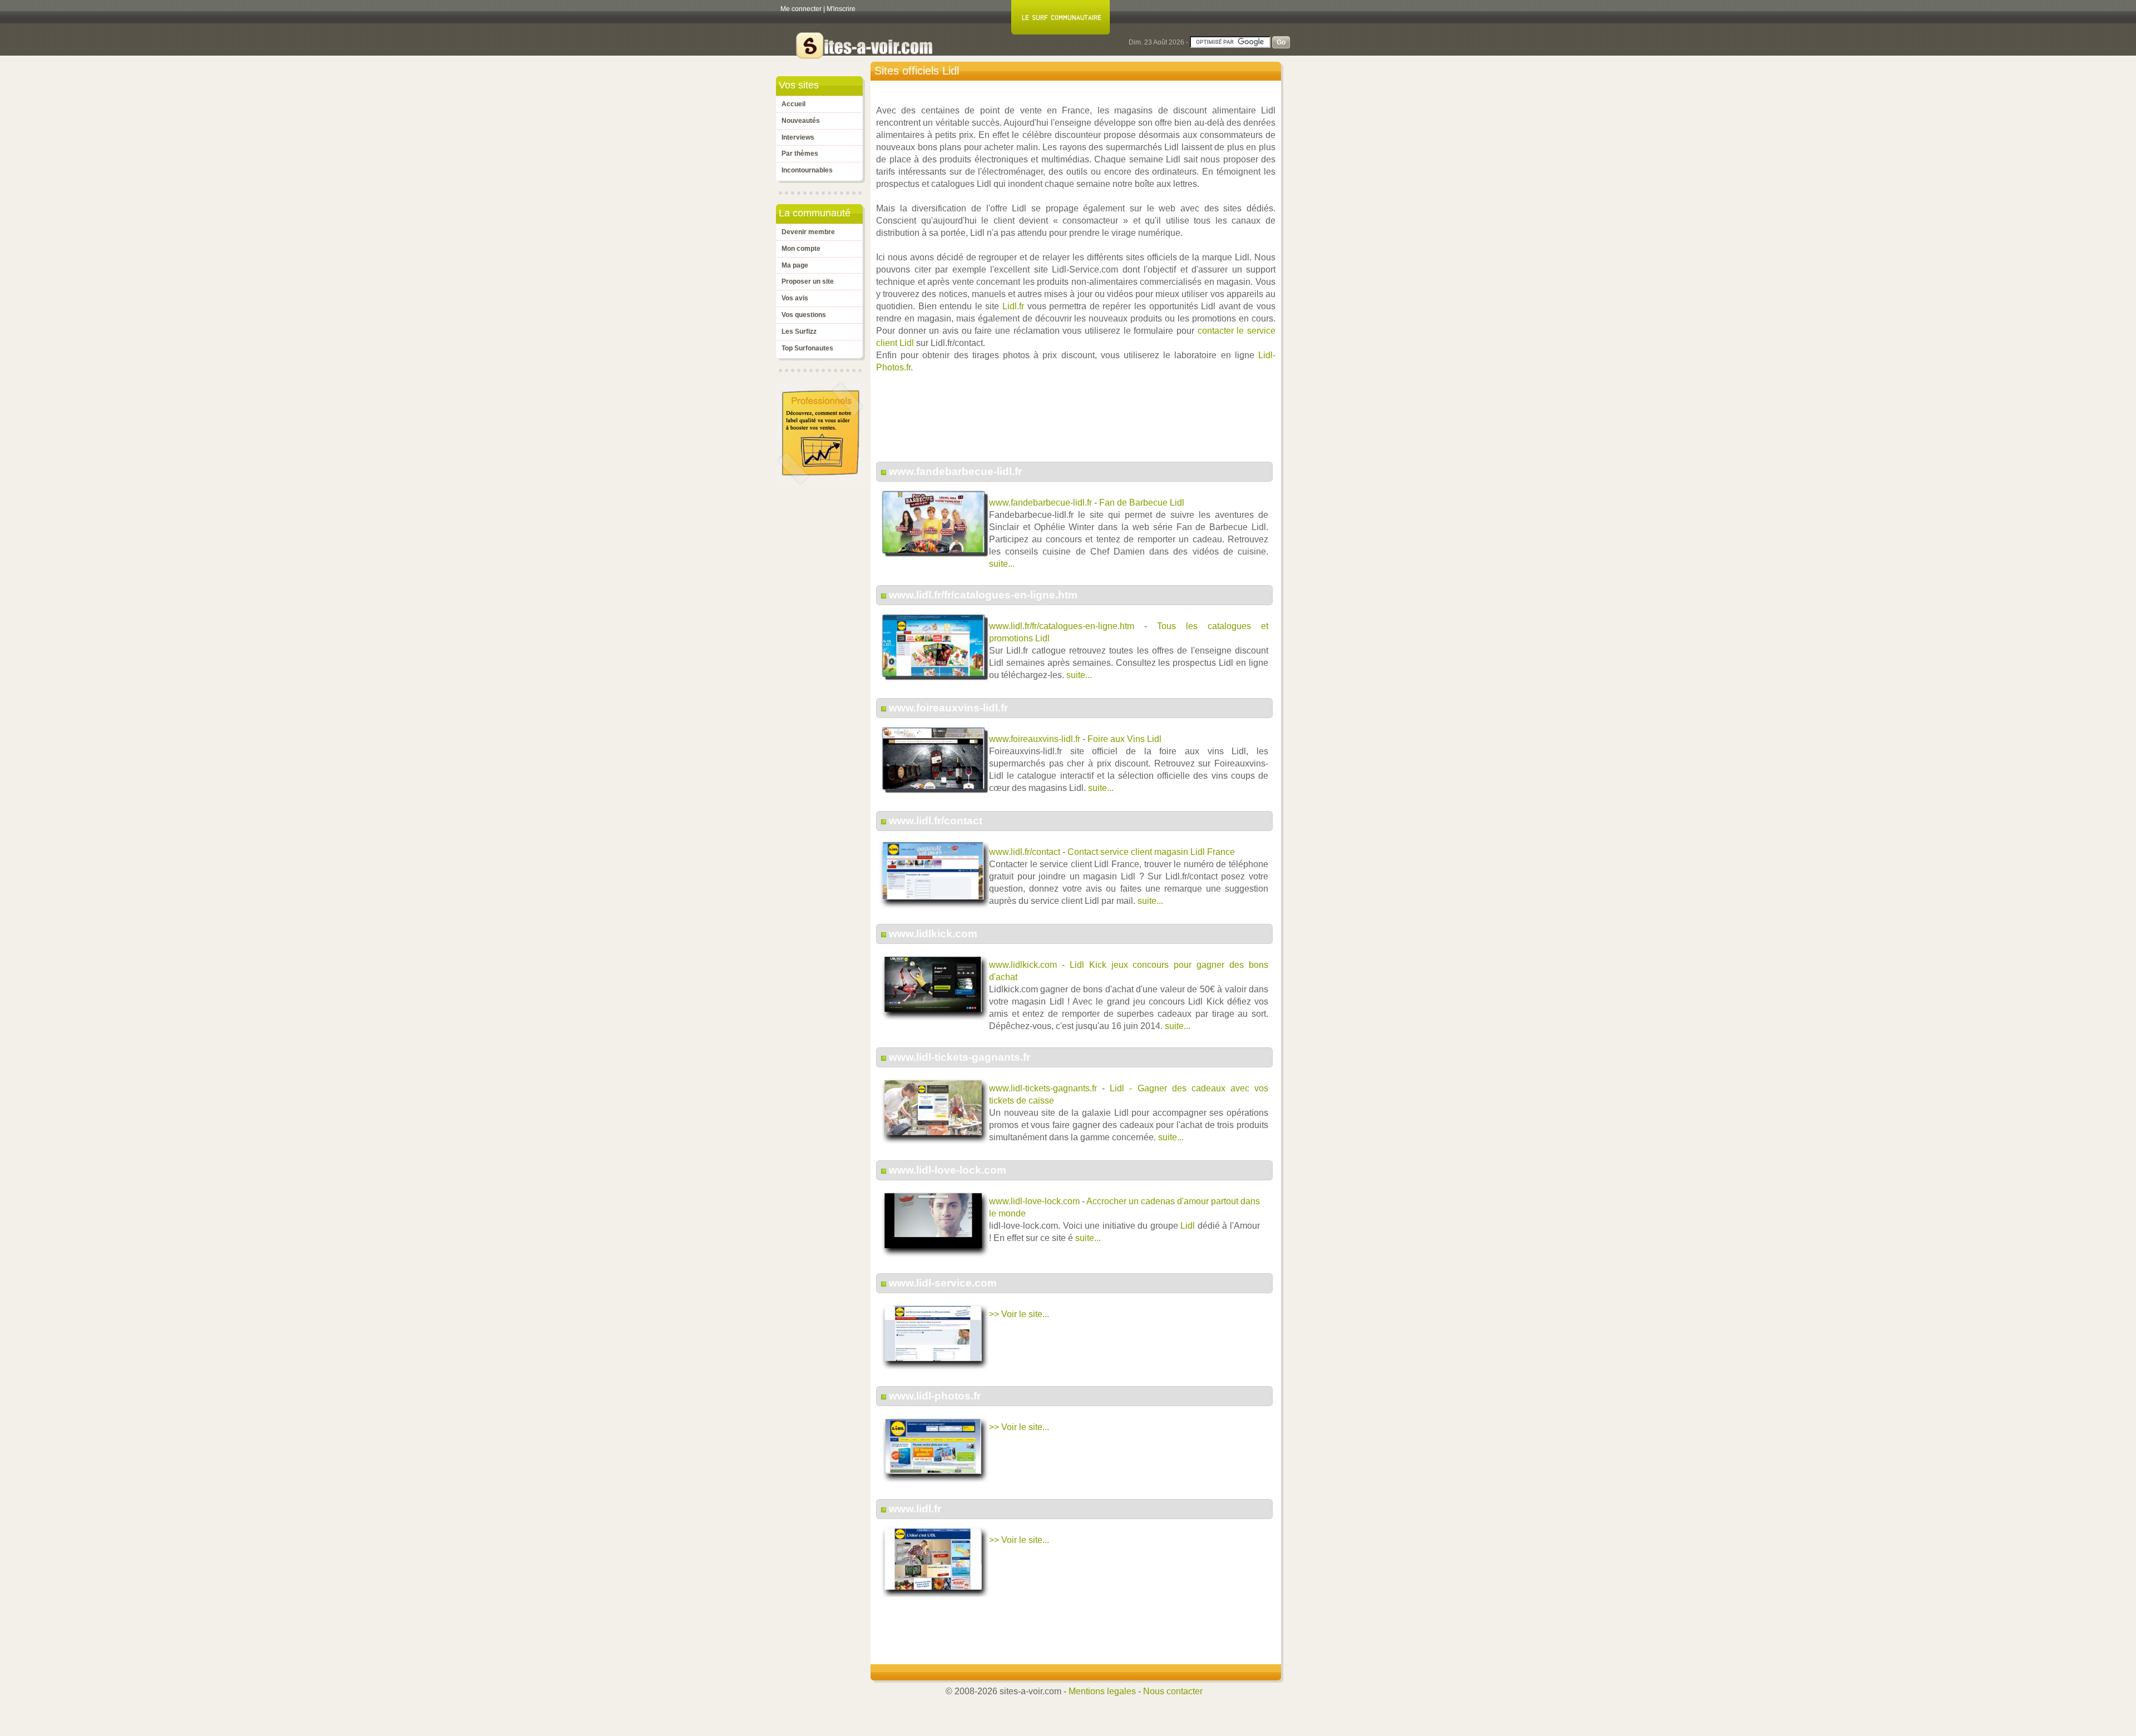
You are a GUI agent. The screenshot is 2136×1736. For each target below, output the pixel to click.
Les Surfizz (799, 332)
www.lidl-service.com (943, 1283)
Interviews (798, 137)
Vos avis (795, 298)
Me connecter (801, 9)
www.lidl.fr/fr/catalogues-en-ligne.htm (983, 595)
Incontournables (807, 170)
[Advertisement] (1079, 423)
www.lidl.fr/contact (936, 821)
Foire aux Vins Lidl (1124, 739)
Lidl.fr (1013, 306)
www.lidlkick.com (933, 934)
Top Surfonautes (807, 348)
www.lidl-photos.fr (935, 1396)
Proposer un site (808, 281)
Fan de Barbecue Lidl (1142, 503)
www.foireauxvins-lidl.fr (948, 708)
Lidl (1188, 1226)
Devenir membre (808, 232)
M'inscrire (841, 9)
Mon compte (801, 249)
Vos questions (804, 315)
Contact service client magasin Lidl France (1151, 852)
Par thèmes (800, 154)
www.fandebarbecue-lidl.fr (955, 471)
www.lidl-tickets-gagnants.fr (960, 1057)
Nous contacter (1173, 1691)
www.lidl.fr (915, 1509)
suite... (1002, 564)
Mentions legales (1102, 1691)
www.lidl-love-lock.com (948, 1170)
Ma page (795, 265)
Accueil (793, 104)
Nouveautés (801, 121)
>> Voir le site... (1019, 1314)
